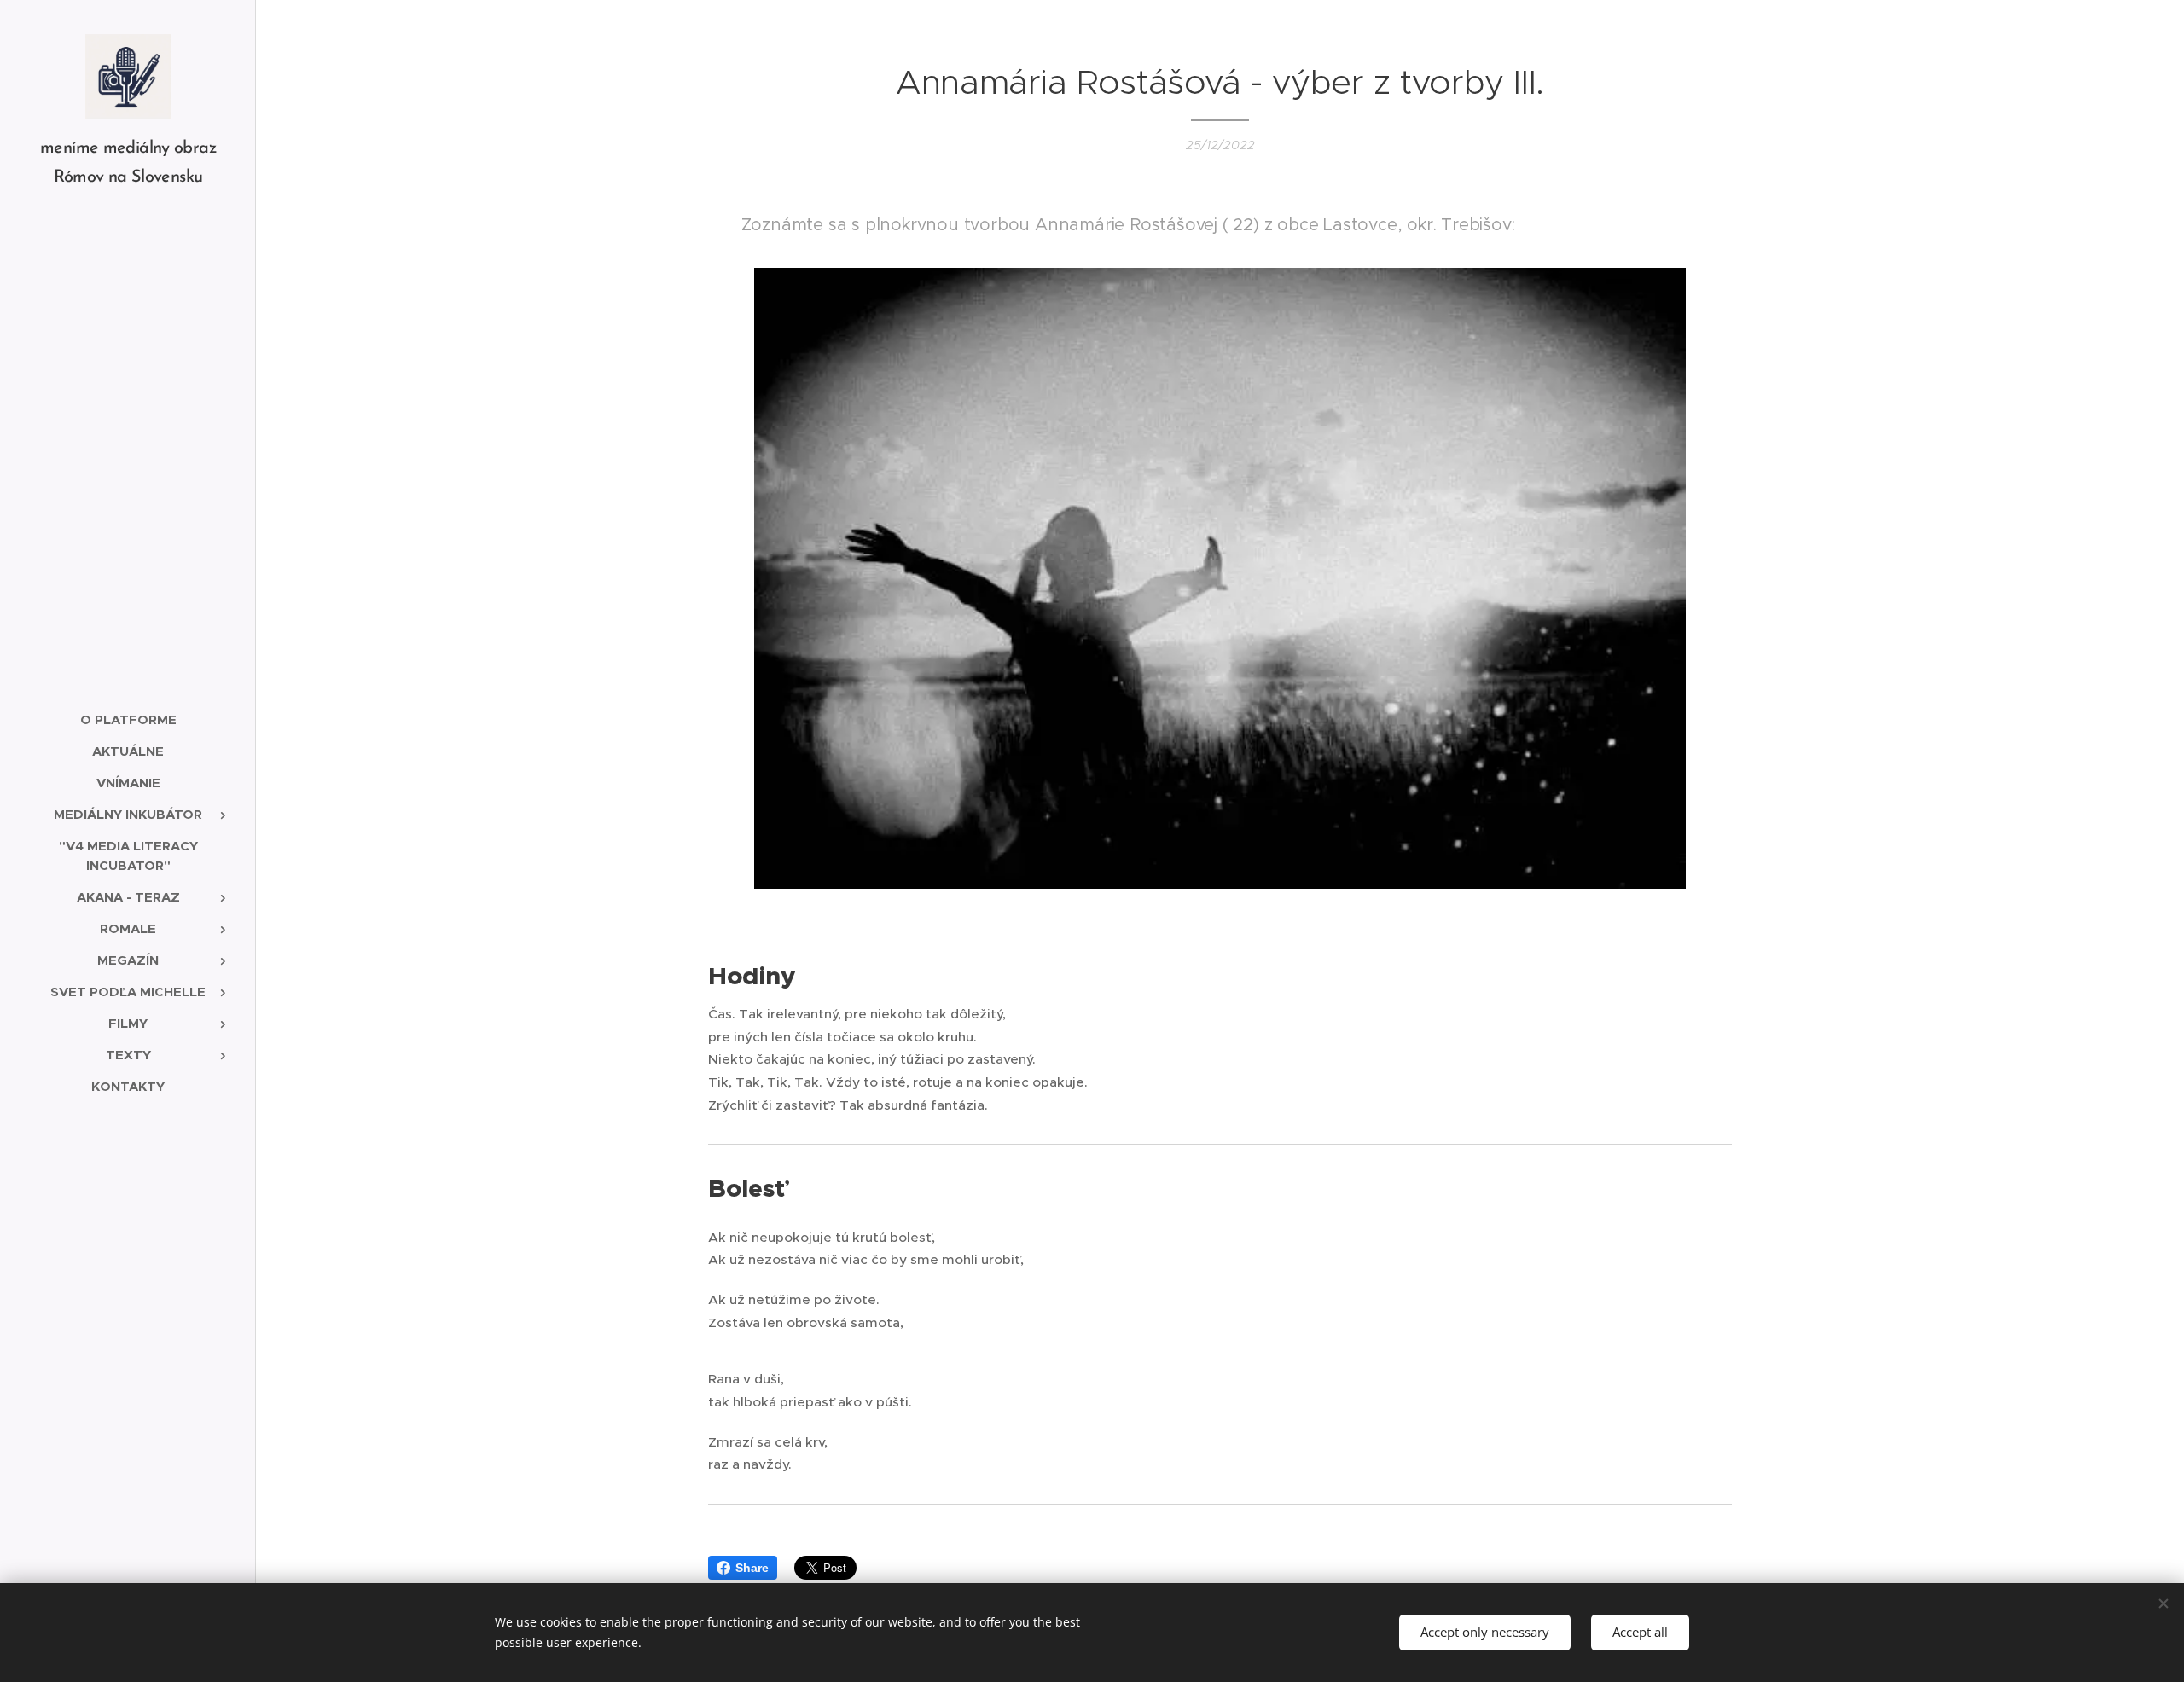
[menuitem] (128, 719)
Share (752, 1568)
